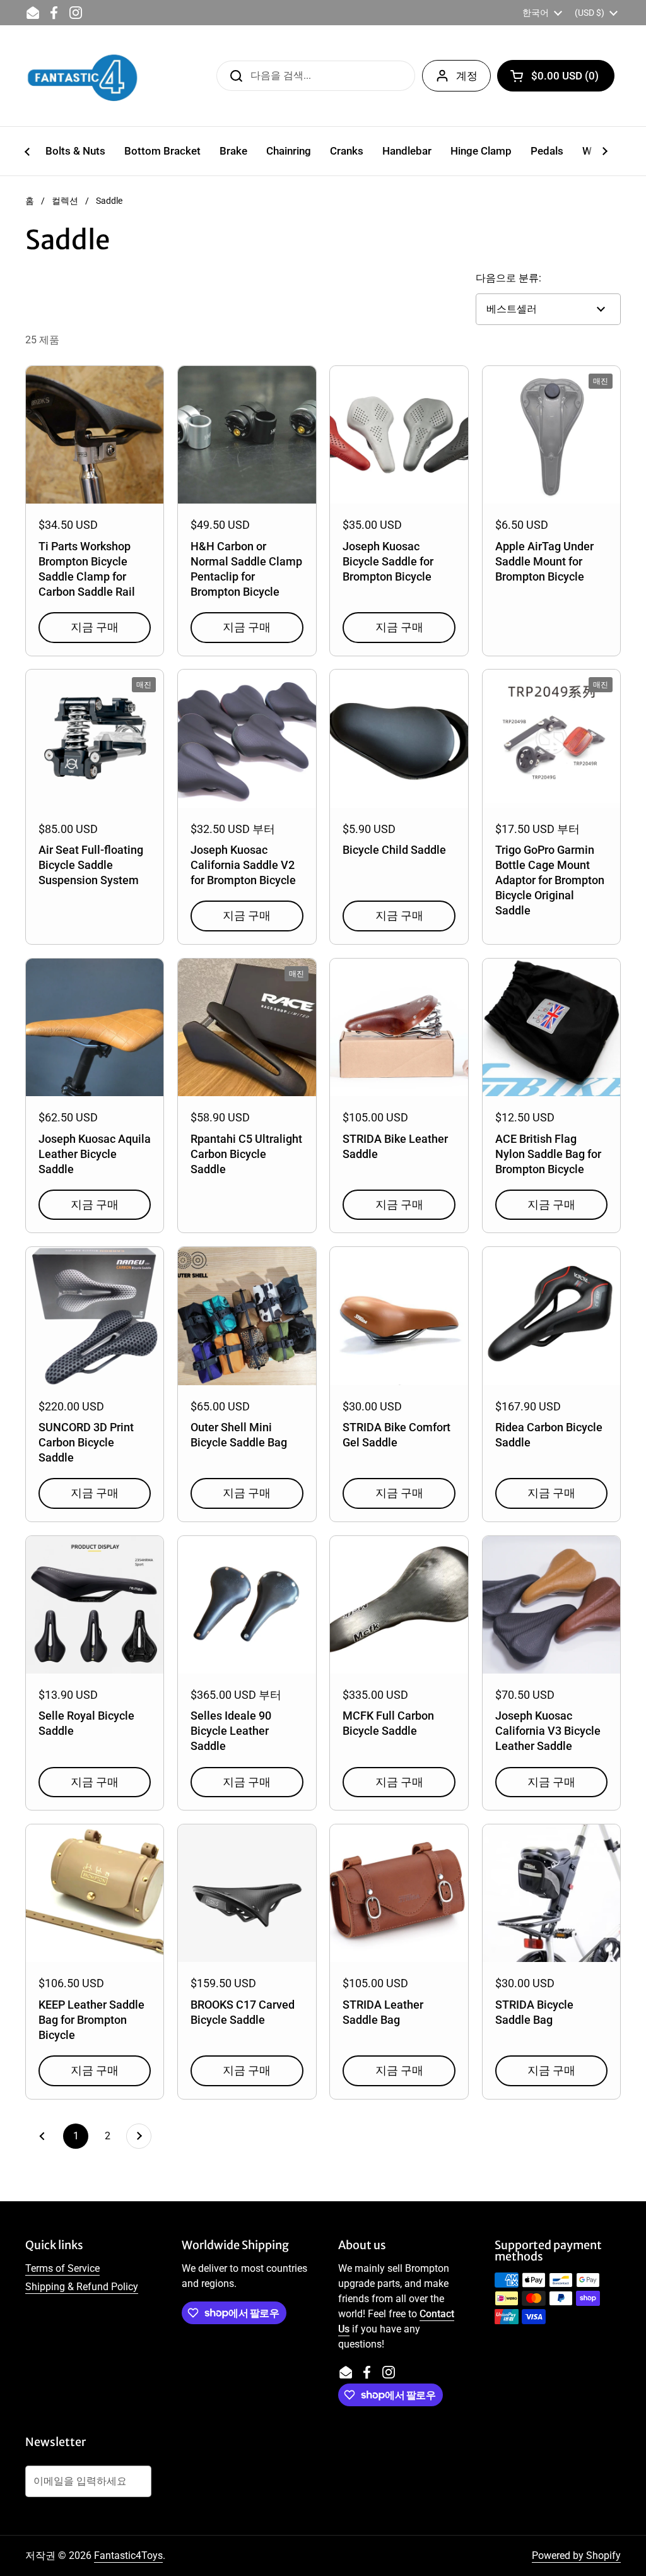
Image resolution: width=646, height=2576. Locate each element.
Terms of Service (62, 2268)
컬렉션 (65, 201)
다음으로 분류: (508, 278)
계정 (467, 76)
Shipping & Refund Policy (82, 2287)
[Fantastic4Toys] (83, 76)
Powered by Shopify (576, 2555)
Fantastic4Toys (128, 2555)
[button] (556, 76)
